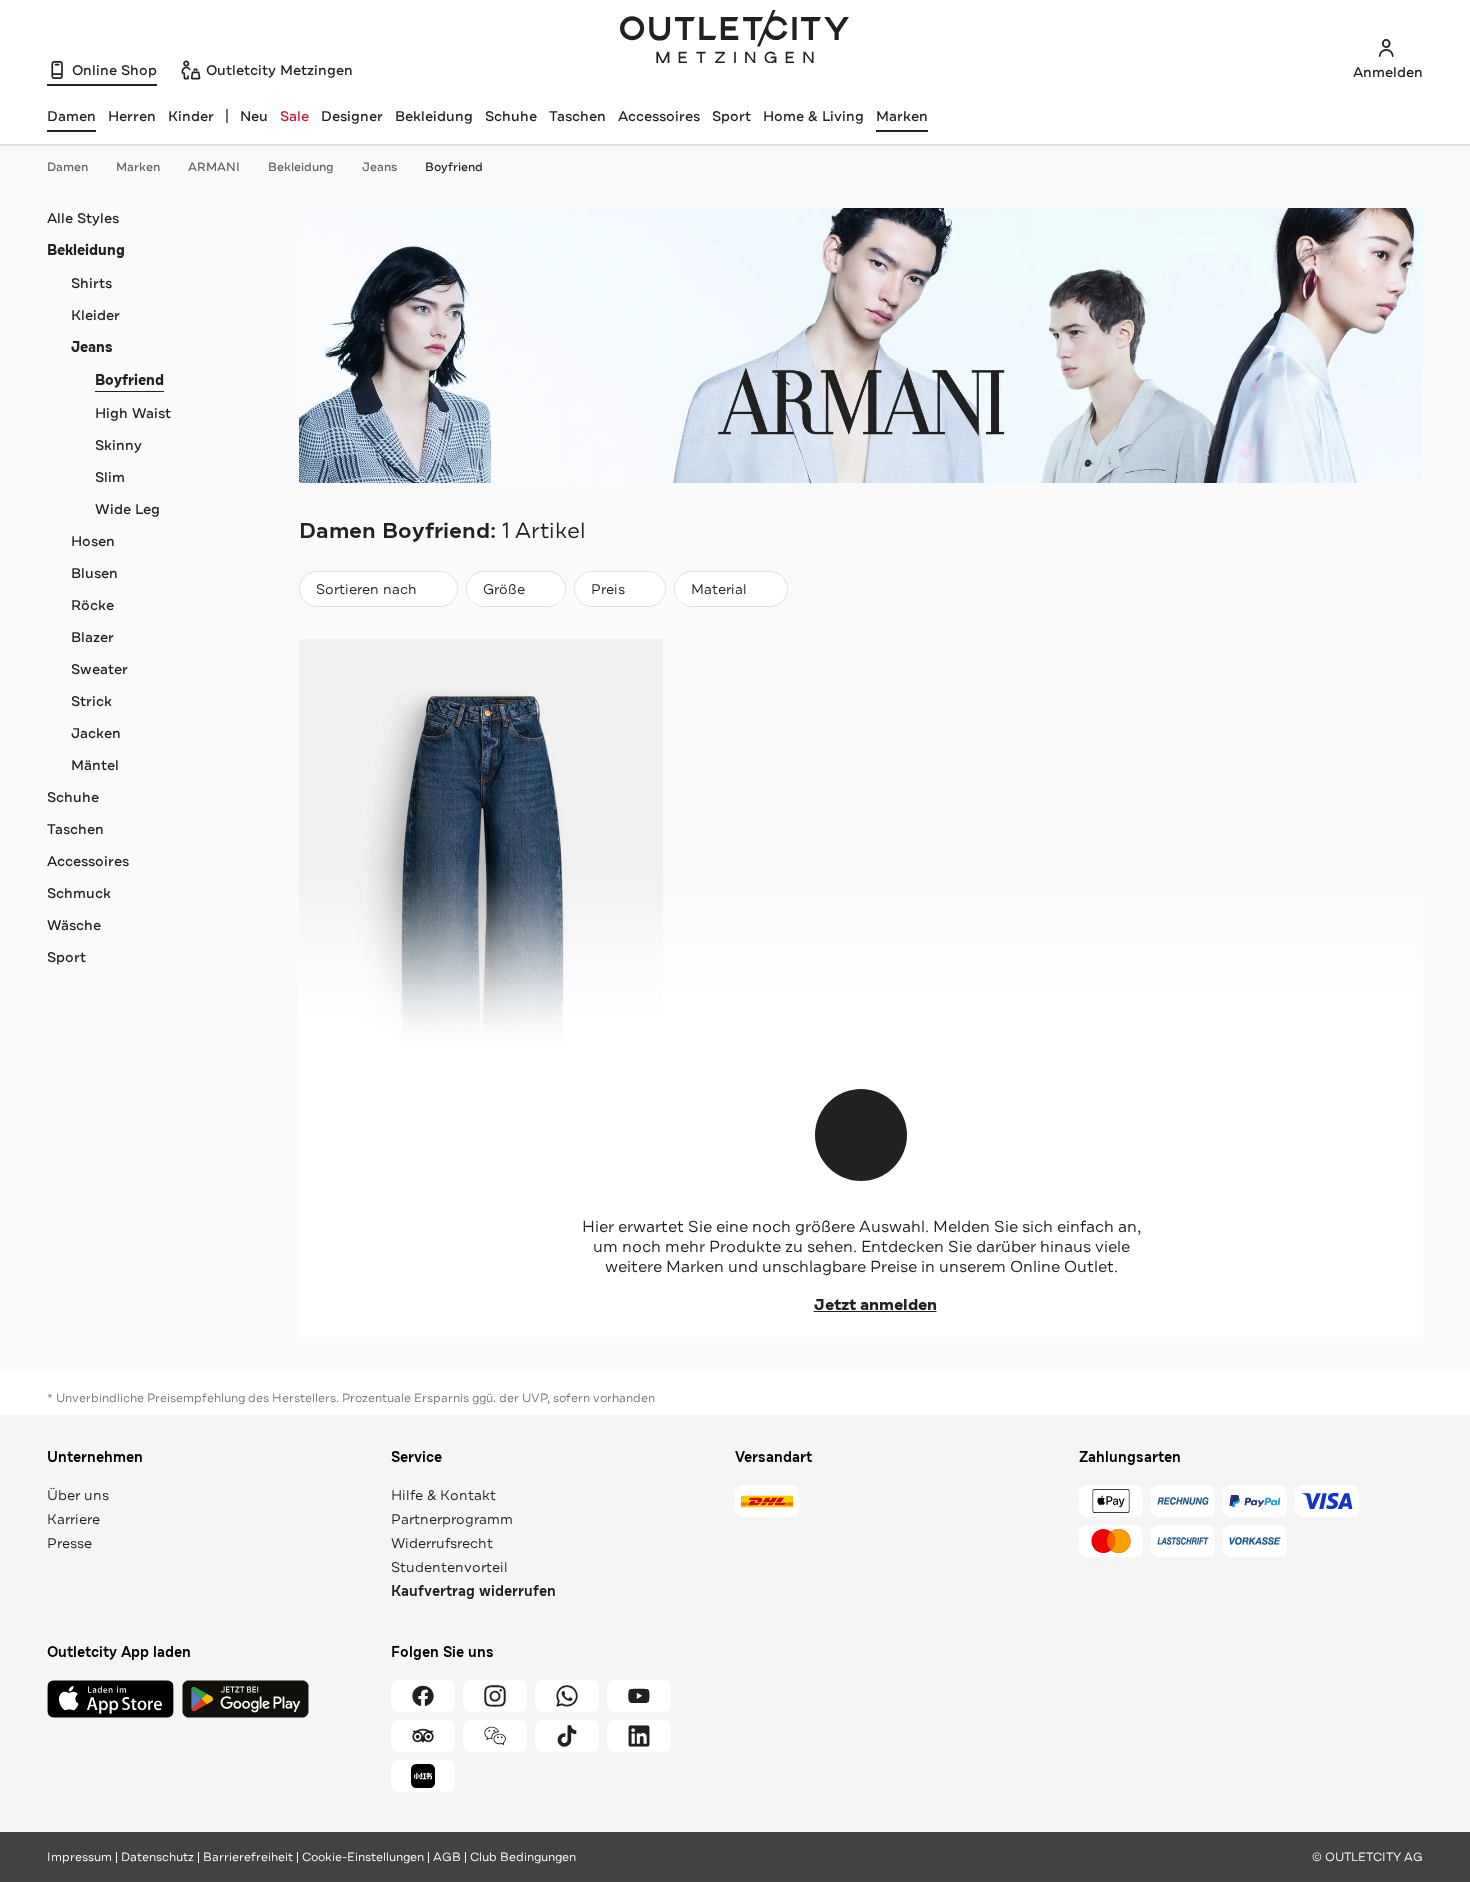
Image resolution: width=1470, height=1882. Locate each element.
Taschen (577, 116)
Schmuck (79, 893)
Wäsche (74, 925)
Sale (294, 116)
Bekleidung (434, 116)
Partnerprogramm (452, 1519)
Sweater (99, 669)
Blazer (92, 637)
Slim (110, 477)
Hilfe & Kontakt (443, 1495)
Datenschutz (157, 1857)
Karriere (73, 1519)
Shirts (91, 283)
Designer (352, 116)
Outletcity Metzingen (735, 39)
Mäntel (95, 765)
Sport (731, 116)
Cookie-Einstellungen (363, 1857)
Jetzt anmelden (875, 1305)
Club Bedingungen (523, 1857)
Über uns (78, 1495)
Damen (67, 167)
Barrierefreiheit (248, 1857)
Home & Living (813, 116)
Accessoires (659, 116)
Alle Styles (83, 218)
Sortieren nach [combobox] (366, 593)
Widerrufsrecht (442, 1543)
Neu (254, 116)
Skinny (118, 445)
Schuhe (511, 116)
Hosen (93, 541)
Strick (91, 701)
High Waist (133, 413)
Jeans (379, 167)
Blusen (94, 573)
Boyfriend (454, 167)
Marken (902, 116)
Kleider (95, 315)
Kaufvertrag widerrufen (473, 1591)
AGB (447, 1857)
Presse (69, 1543)
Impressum (79, 1857)
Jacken (96, 733)
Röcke (92, 605)
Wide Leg (127, 509)
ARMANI (214, 167)
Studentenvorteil (449, 1567)
